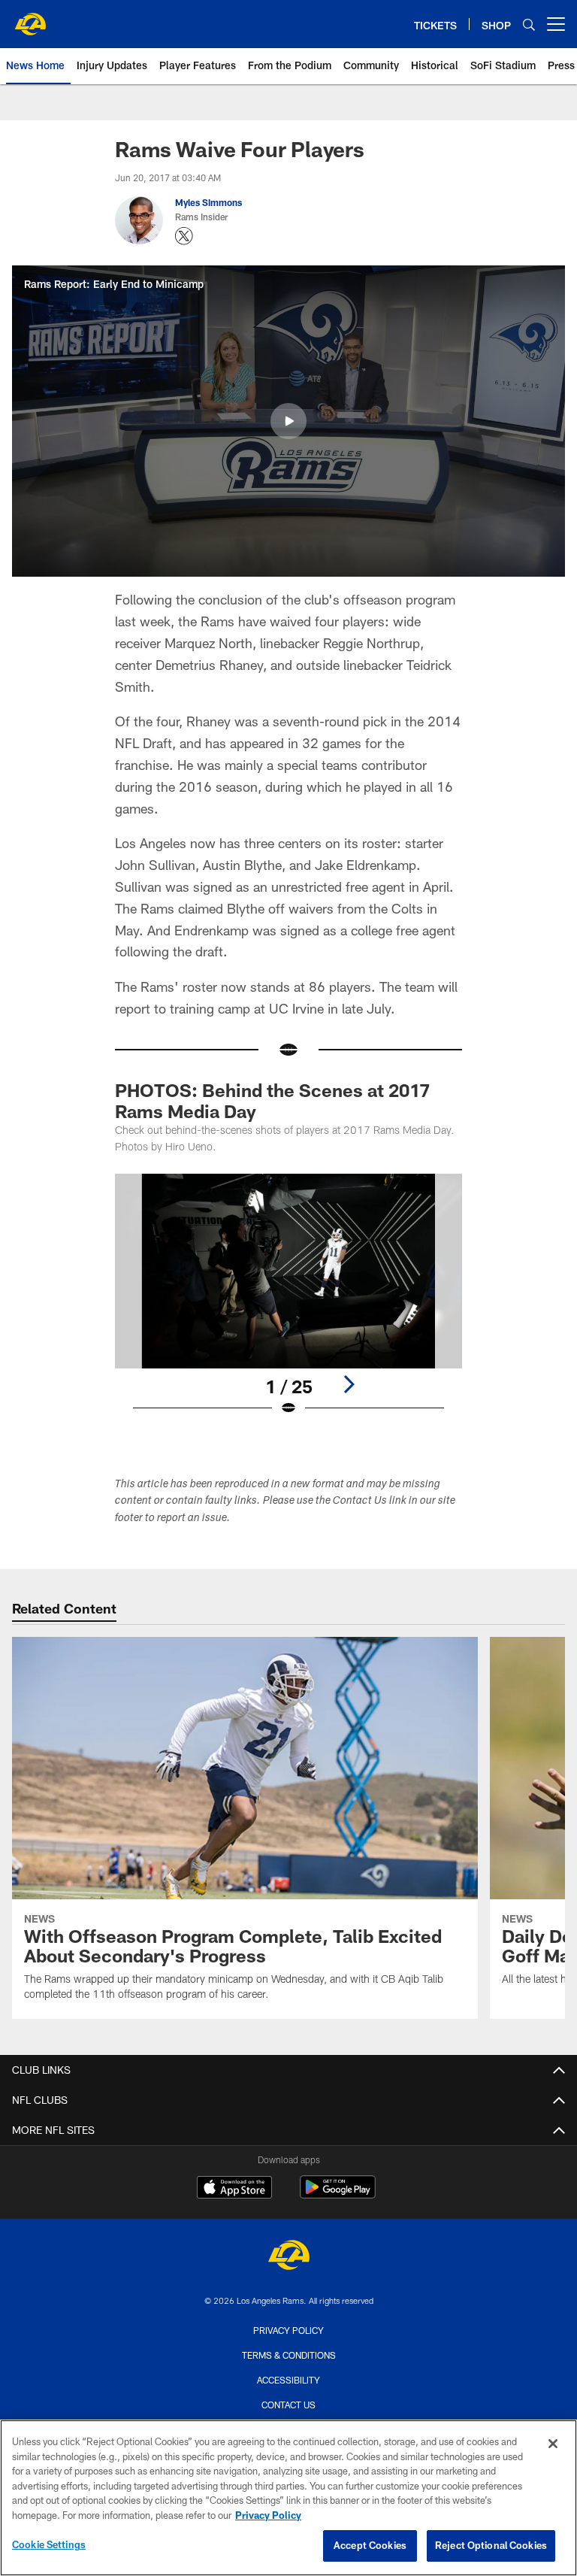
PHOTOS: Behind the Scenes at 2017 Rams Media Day (272, 1100)
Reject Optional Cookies (491, 2545)
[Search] (529, 24)
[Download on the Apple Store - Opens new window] (234, 2189)
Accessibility (288, 2380)
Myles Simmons (208, 202)
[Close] (553, 2444)
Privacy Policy (288, 2330)
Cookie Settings (49, 2544)
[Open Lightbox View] (288, 1305)
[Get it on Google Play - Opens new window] (338, 2194)
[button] (288, 421)
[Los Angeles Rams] (288, 2257)
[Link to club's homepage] (30, 18)
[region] (288, 2498)
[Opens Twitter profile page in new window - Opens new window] (184, 236)
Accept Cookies (370, 2545)
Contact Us (288, 2405)
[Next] (349, 1384)
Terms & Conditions (289, 2355)
